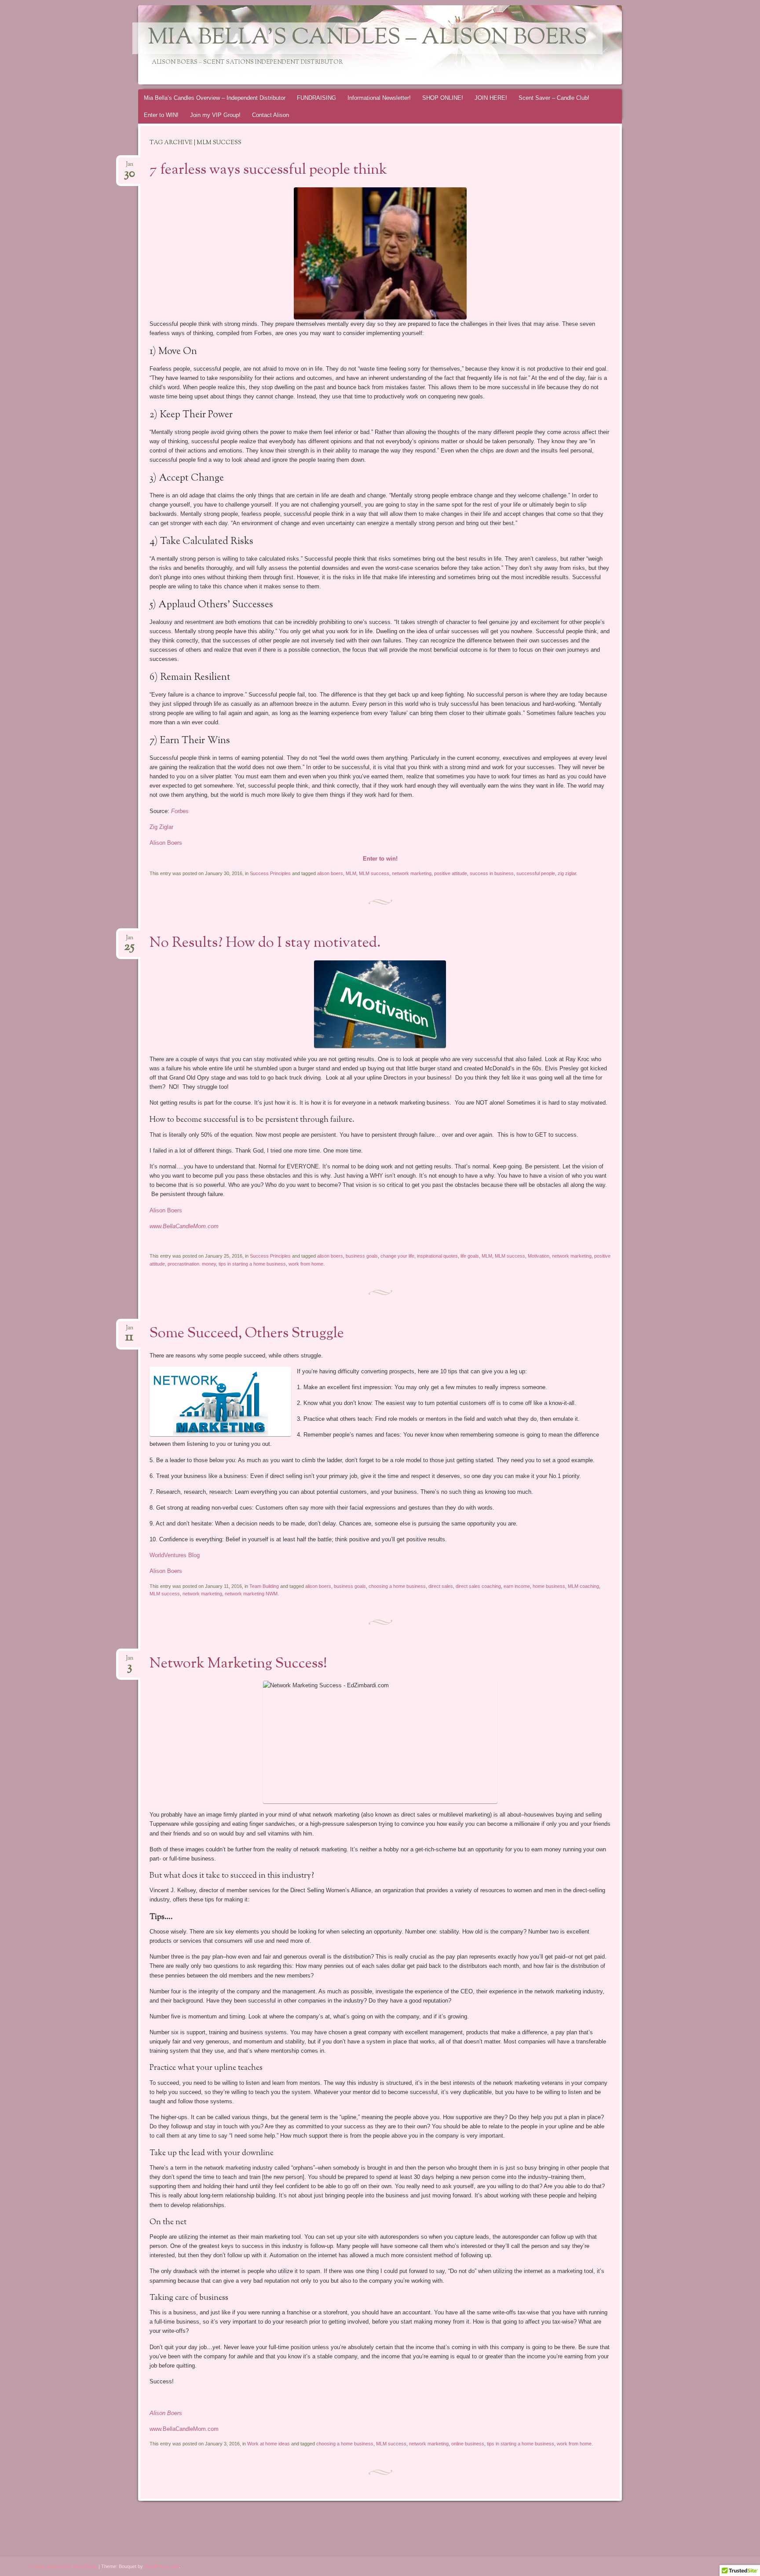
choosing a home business (397, 1586)
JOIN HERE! (491, 98)
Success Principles (270, 873)
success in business (492, 873)
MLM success (374, 873)
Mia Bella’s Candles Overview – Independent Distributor (215, 98)
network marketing (412, 873)
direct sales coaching (478, 1586)
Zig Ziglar (161, 827)
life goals (470, 1256)
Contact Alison (270, 115)
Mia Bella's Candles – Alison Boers (367, 38)
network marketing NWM (251, 1594)
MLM (351, 873)
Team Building (264, 1586)
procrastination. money (192, 1264)
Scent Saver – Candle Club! (554, 98)
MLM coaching (583, 1586)
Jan (130, 167)
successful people (536, 873)
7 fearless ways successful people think (268, 170)
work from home (306, 1264)
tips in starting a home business (252, 1264)
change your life (397, 1256)
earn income (517, 1586)
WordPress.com (162, 2566)
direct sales (441, 1586)
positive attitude (451, 873)
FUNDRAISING (316, 98)
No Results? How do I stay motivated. (265, 943)
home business (549, 1586)
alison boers (330, 873)
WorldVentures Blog (175, 1555)
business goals (362, 1256)
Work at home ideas (269, 2444)
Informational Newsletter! (379, 98)
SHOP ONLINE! (443, 98)
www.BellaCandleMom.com (184, 2429)
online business (468, 2444)
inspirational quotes (437, 1256)
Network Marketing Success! (238, 1664)
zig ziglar (567, 873)
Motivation (539, 1256)
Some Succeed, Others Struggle (247, 1334)
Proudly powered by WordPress (63, 2566)
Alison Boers (167, 843)
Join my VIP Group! (215, 115)
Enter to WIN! (161, 115)
